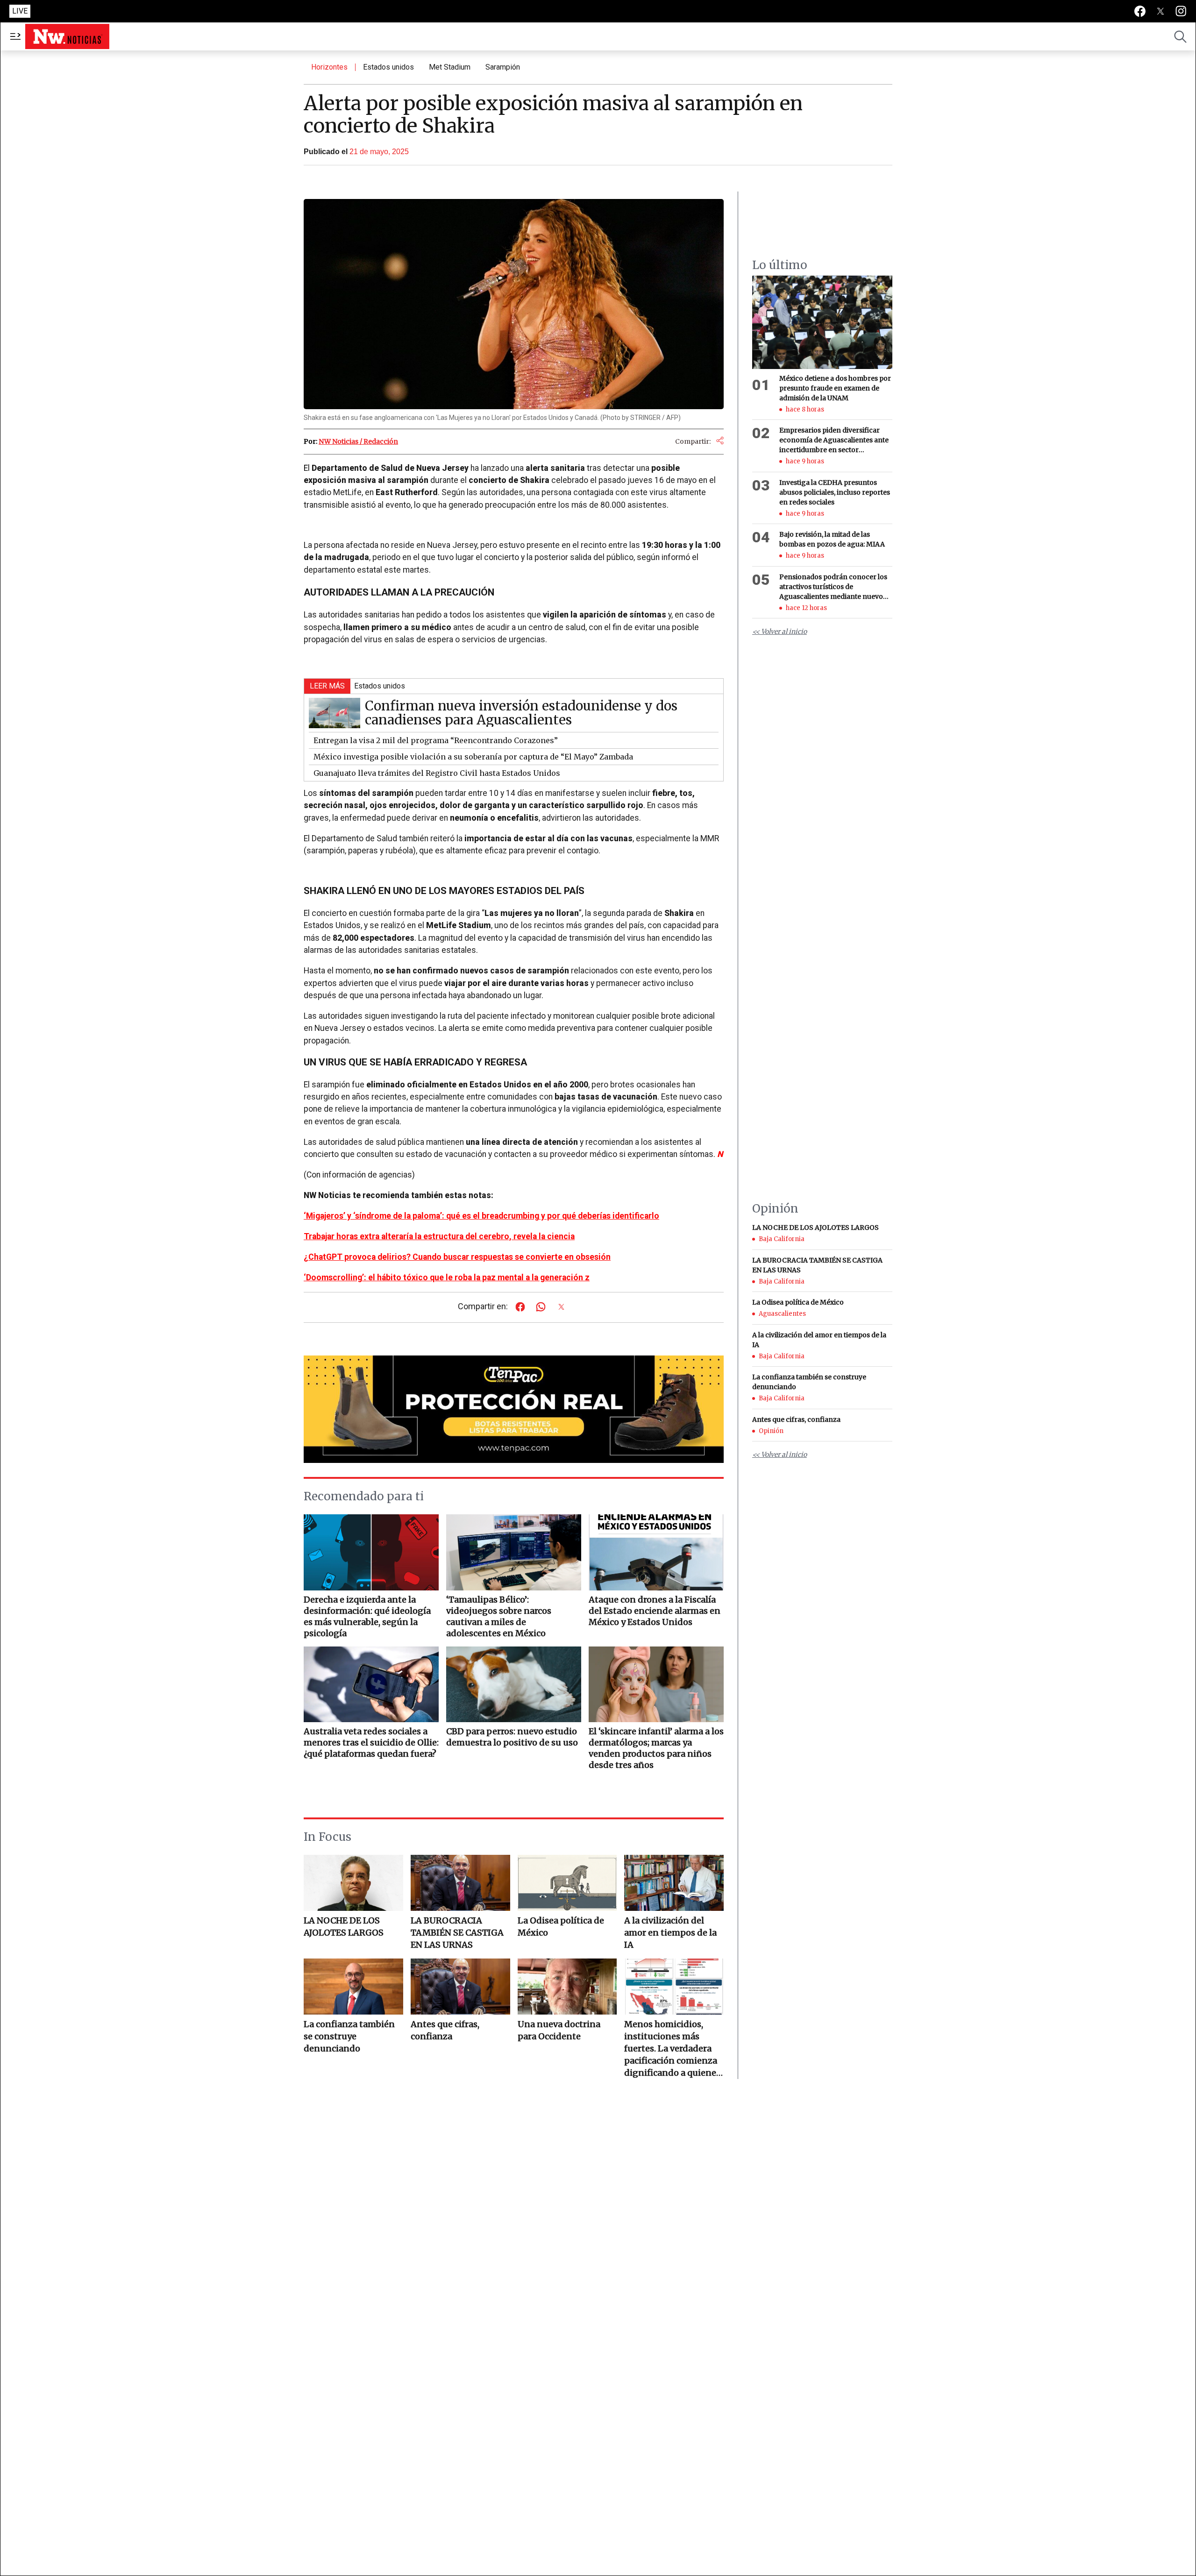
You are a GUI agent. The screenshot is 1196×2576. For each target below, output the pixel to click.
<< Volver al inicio (780, 632)
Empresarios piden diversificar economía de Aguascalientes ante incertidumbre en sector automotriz (834, 441)
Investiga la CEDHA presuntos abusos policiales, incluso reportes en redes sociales (835, 492)
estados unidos (388, 67)
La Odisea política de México (561, 1927)
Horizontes (329, 67)
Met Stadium (450, 67)
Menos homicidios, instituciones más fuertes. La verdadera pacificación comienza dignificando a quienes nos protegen (672, 2049)
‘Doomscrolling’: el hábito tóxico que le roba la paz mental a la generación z (447, 1277)
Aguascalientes (782, 1314)
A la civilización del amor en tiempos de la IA (670, 1933)
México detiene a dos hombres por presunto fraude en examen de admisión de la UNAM (835, 388)
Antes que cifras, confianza (445, 2030)
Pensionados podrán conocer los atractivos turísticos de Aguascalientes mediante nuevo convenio (833, 587)
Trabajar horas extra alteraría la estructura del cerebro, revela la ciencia (439, 1236)
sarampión (503, 67)
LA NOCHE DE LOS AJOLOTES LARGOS (344, 1927)
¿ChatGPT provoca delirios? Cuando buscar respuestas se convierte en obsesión (457, 1257)
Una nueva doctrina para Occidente (559, 2030)
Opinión (771, 1431)
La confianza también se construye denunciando (349, 2036)
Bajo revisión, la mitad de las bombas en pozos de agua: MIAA (832, 540)
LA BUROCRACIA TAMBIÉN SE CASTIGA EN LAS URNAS (457, 1933)
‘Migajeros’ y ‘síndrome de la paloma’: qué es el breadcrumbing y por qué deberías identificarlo (481, 1216)
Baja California (782, 1239)
